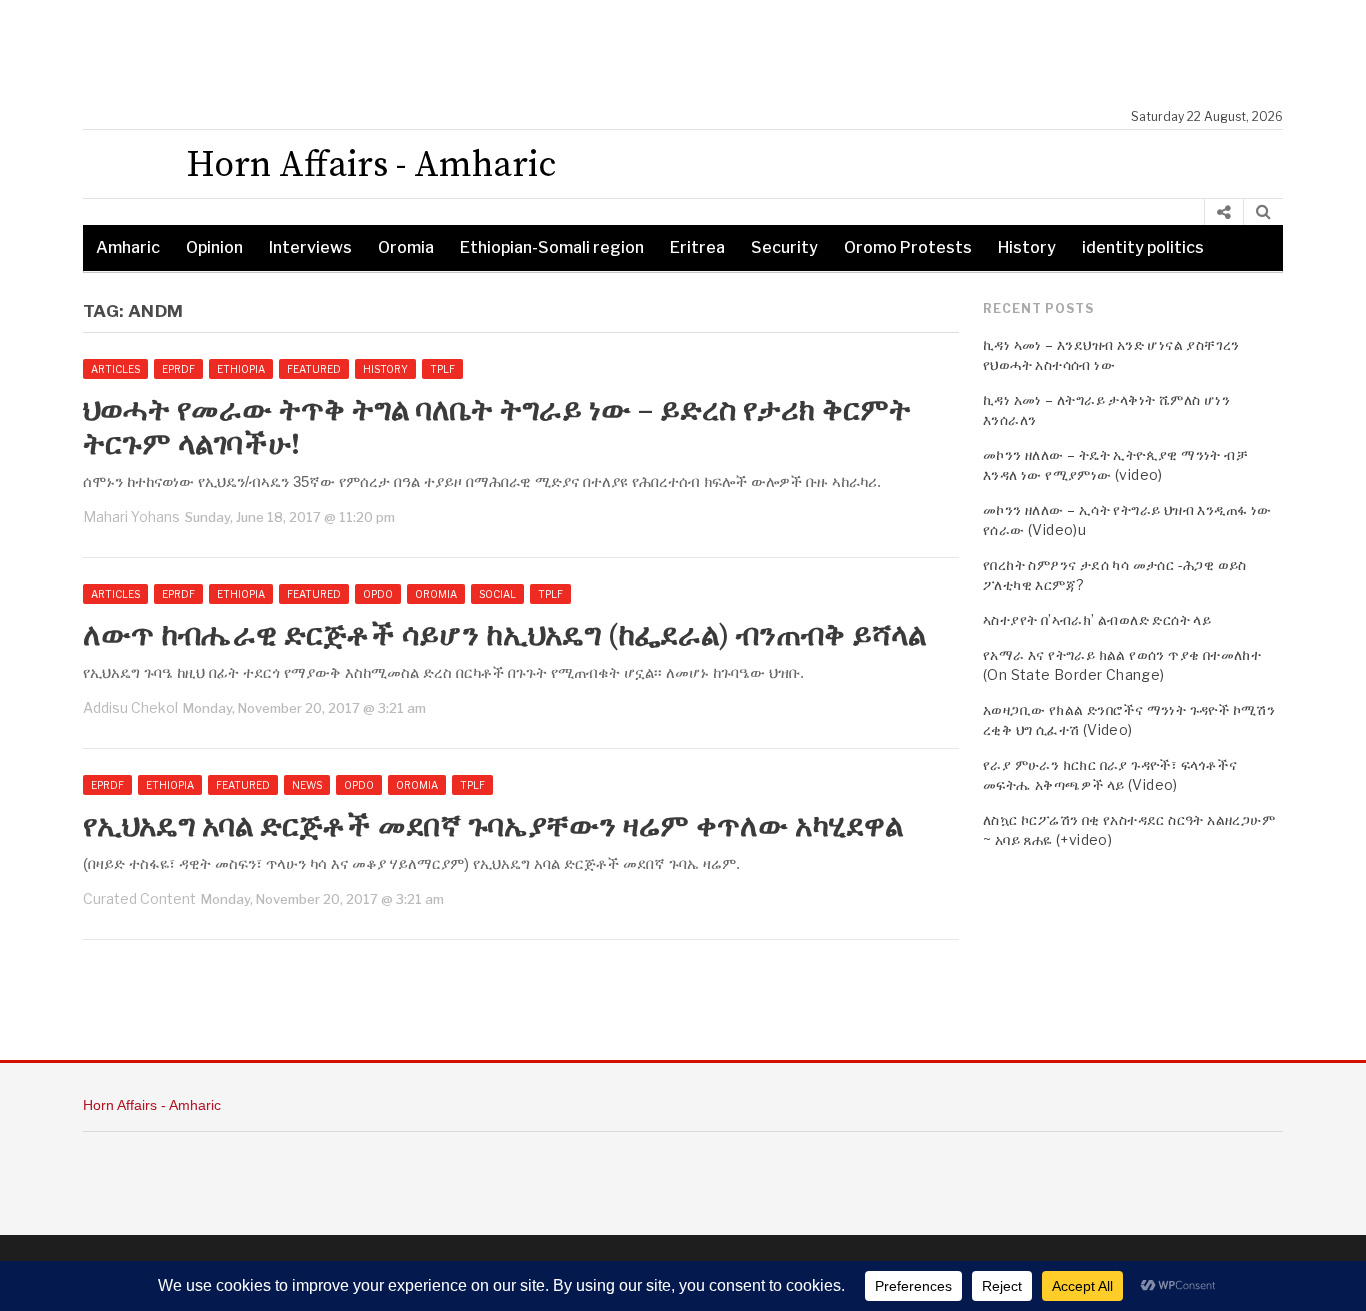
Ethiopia (241, 369)
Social (497, 594)
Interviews (310, 247)
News (307, 785)
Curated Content (139, 898)
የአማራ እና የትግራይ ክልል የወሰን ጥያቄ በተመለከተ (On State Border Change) (1122, 664)
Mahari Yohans (131, 516)
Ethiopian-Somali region (552, 247)
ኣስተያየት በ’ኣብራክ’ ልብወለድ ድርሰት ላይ (1097, 619)
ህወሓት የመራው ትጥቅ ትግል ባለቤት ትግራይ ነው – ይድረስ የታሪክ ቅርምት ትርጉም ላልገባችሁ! (497, 428)
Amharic (128, 247)
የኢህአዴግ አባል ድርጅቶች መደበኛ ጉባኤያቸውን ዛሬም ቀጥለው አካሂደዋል (493, 827)
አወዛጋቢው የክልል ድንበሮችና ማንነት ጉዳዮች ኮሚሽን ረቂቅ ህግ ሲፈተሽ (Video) (1129, 719)
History (1027, 247)
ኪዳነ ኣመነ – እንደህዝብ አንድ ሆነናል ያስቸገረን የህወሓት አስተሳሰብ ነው (1111, 354)
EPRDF (178, 369)
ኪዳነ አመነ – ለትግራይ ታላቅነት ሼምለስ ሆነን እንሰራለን (1106, 409)
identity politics (1143, 247)
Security (784, 247)
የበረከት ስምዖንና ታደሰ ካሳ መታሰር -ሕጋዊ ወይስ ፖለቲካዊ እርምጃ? (1115, 574)
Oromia (406, 247)
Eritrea (697, 247)
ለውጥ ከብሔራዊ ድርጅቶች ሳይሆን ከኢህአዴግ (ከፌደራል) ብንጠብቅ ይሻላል (504, 636)
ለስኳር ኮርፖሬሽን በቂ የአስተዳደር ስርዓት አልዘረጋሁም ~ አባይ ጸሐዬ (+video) (1129, 829)
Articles (115, 369)
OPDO (378, 594)
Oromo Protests (908, 247)
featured (314, 369)
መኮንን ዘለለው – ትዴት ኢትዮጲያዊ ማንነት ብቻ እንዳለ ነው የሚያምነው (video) (1115, 464)
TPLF (442, 369)
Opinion (214, 247)
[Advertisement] (693, 55)
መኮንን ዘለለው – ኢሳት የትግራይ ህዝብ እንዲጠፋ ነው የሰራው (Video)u (1127, 519)
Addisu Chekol (130, 707)
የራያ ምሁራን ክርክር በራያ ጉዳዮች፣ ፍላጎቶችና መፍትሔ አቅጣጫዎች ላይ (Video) (1110, 774)
